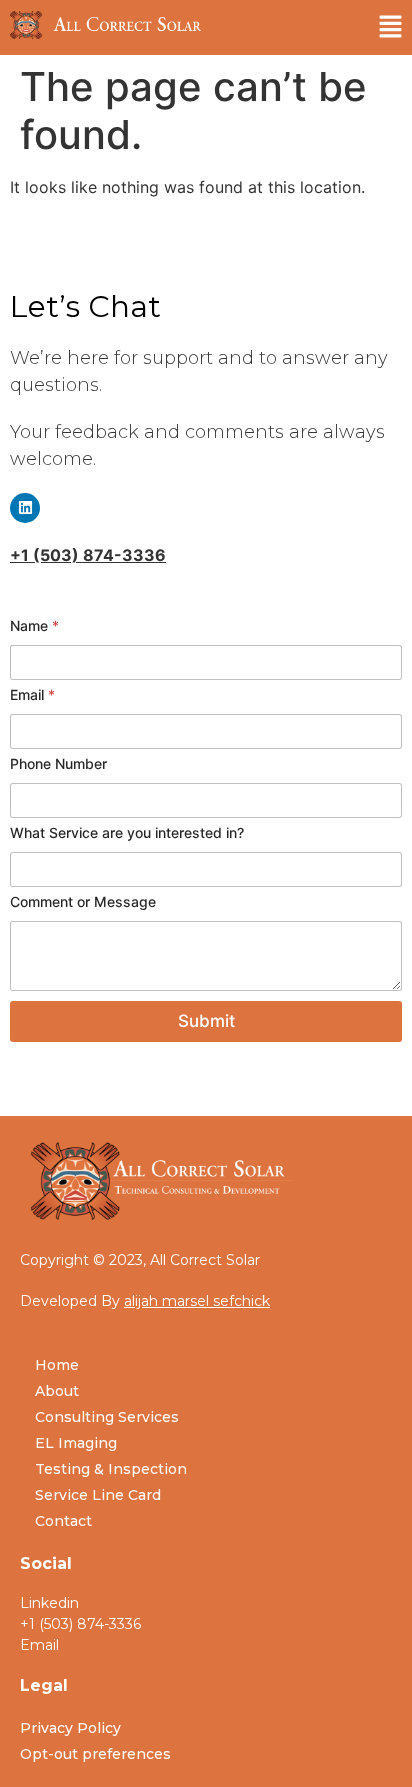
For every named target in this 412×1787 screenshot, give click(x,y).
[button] (391, 27)
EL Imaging (76, 1443)
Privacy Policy (70, 1728)
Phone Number (58, 763)
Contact (63, 1521)
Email (32, 694)
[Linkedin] (25, 508)
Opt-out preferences (95, 1754)
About (57, 1391)
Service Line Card (98, 1495)
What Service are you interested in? (127, 832)
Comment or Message (83, 901)
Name (34, 625)
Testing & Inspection (111, 1469)
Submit (206, 1021)
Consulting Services (107, 1417)
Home (57, 1365)
